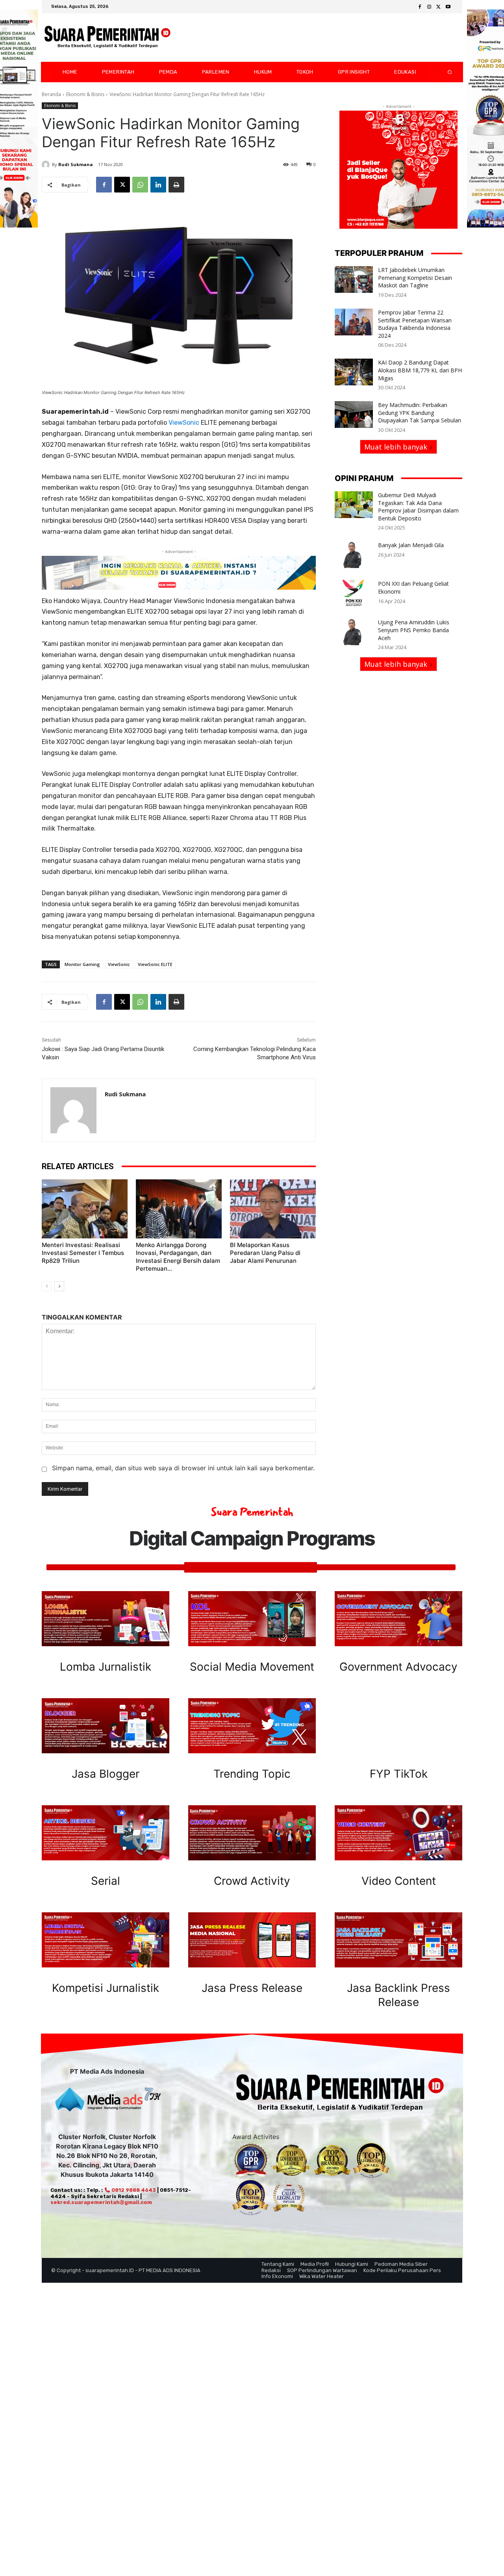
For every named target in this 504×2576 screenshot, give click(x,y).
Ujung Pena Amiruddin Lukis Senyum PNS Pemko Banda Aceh (414, 630)
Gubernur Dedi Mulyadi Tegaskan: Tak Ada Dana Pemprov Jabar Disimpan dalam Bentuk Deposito (418, 507)
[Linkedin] (158, 185)
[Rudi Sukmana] (47, 165)
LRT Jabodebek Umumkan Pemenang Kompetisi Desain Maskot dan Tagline (415, 278)
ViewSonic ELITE (155, 964)
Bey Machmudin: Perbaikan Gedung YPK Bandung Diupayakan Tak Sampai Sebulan (420, 413)
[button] (443, 72)
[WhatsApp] (140, 185)
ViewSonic (183, 423)
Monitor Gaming (82, 964)
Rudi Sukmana (76, 164)
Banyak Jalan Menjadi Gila (411, 545)
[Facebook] (420, 7)
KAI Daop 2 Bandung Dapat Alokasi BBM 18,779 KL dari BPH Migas (420, 370)
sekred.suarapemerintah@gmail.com (101, 2202)
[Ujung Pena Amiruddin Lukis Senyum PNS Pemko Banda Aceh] (354, 632)
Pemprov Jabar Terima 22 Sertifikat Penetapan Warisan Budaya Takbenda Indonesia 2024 (415, 324)
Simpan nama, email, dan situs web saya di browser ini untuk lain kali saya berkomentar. (183, 1468)
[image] (106, 1619)
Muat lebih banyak (396, 447)
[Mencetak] (176, 185)
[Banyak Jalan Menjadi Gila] (354, 555)
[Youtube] (448, 7)
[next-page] (59, 1286)
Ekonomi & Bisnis (85, 94)
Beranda (51, 94)
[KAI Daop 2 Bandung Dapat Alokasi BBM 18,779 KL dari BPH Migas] (354, 372)
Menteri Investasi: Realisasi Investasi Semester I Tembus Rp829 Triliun (83, 1253)
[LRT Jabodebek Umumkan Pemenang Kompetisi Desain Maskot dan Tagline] (354, 279)
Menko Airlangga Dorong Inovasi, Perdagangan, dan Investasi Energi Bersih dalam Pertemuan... (178, 1257)
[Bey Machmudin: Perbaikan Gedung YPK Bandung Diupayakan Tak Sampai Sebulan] (354, 415)
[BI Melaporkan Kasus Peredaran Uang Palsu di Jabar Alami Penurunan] (273, 1209)
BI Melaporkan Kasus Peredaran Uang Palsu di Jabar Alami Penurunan (265, 1253)
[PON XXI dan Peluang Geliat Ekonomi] (354, 593)
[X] (439, 7)
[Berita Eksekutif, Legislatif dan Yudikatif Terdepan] (107, 38)
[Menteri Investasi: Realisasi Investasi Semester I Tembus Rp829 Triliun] (85, 1209)
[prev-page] (47, 1286)
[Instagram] (429, 7)
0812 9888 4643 (133, 2190)
